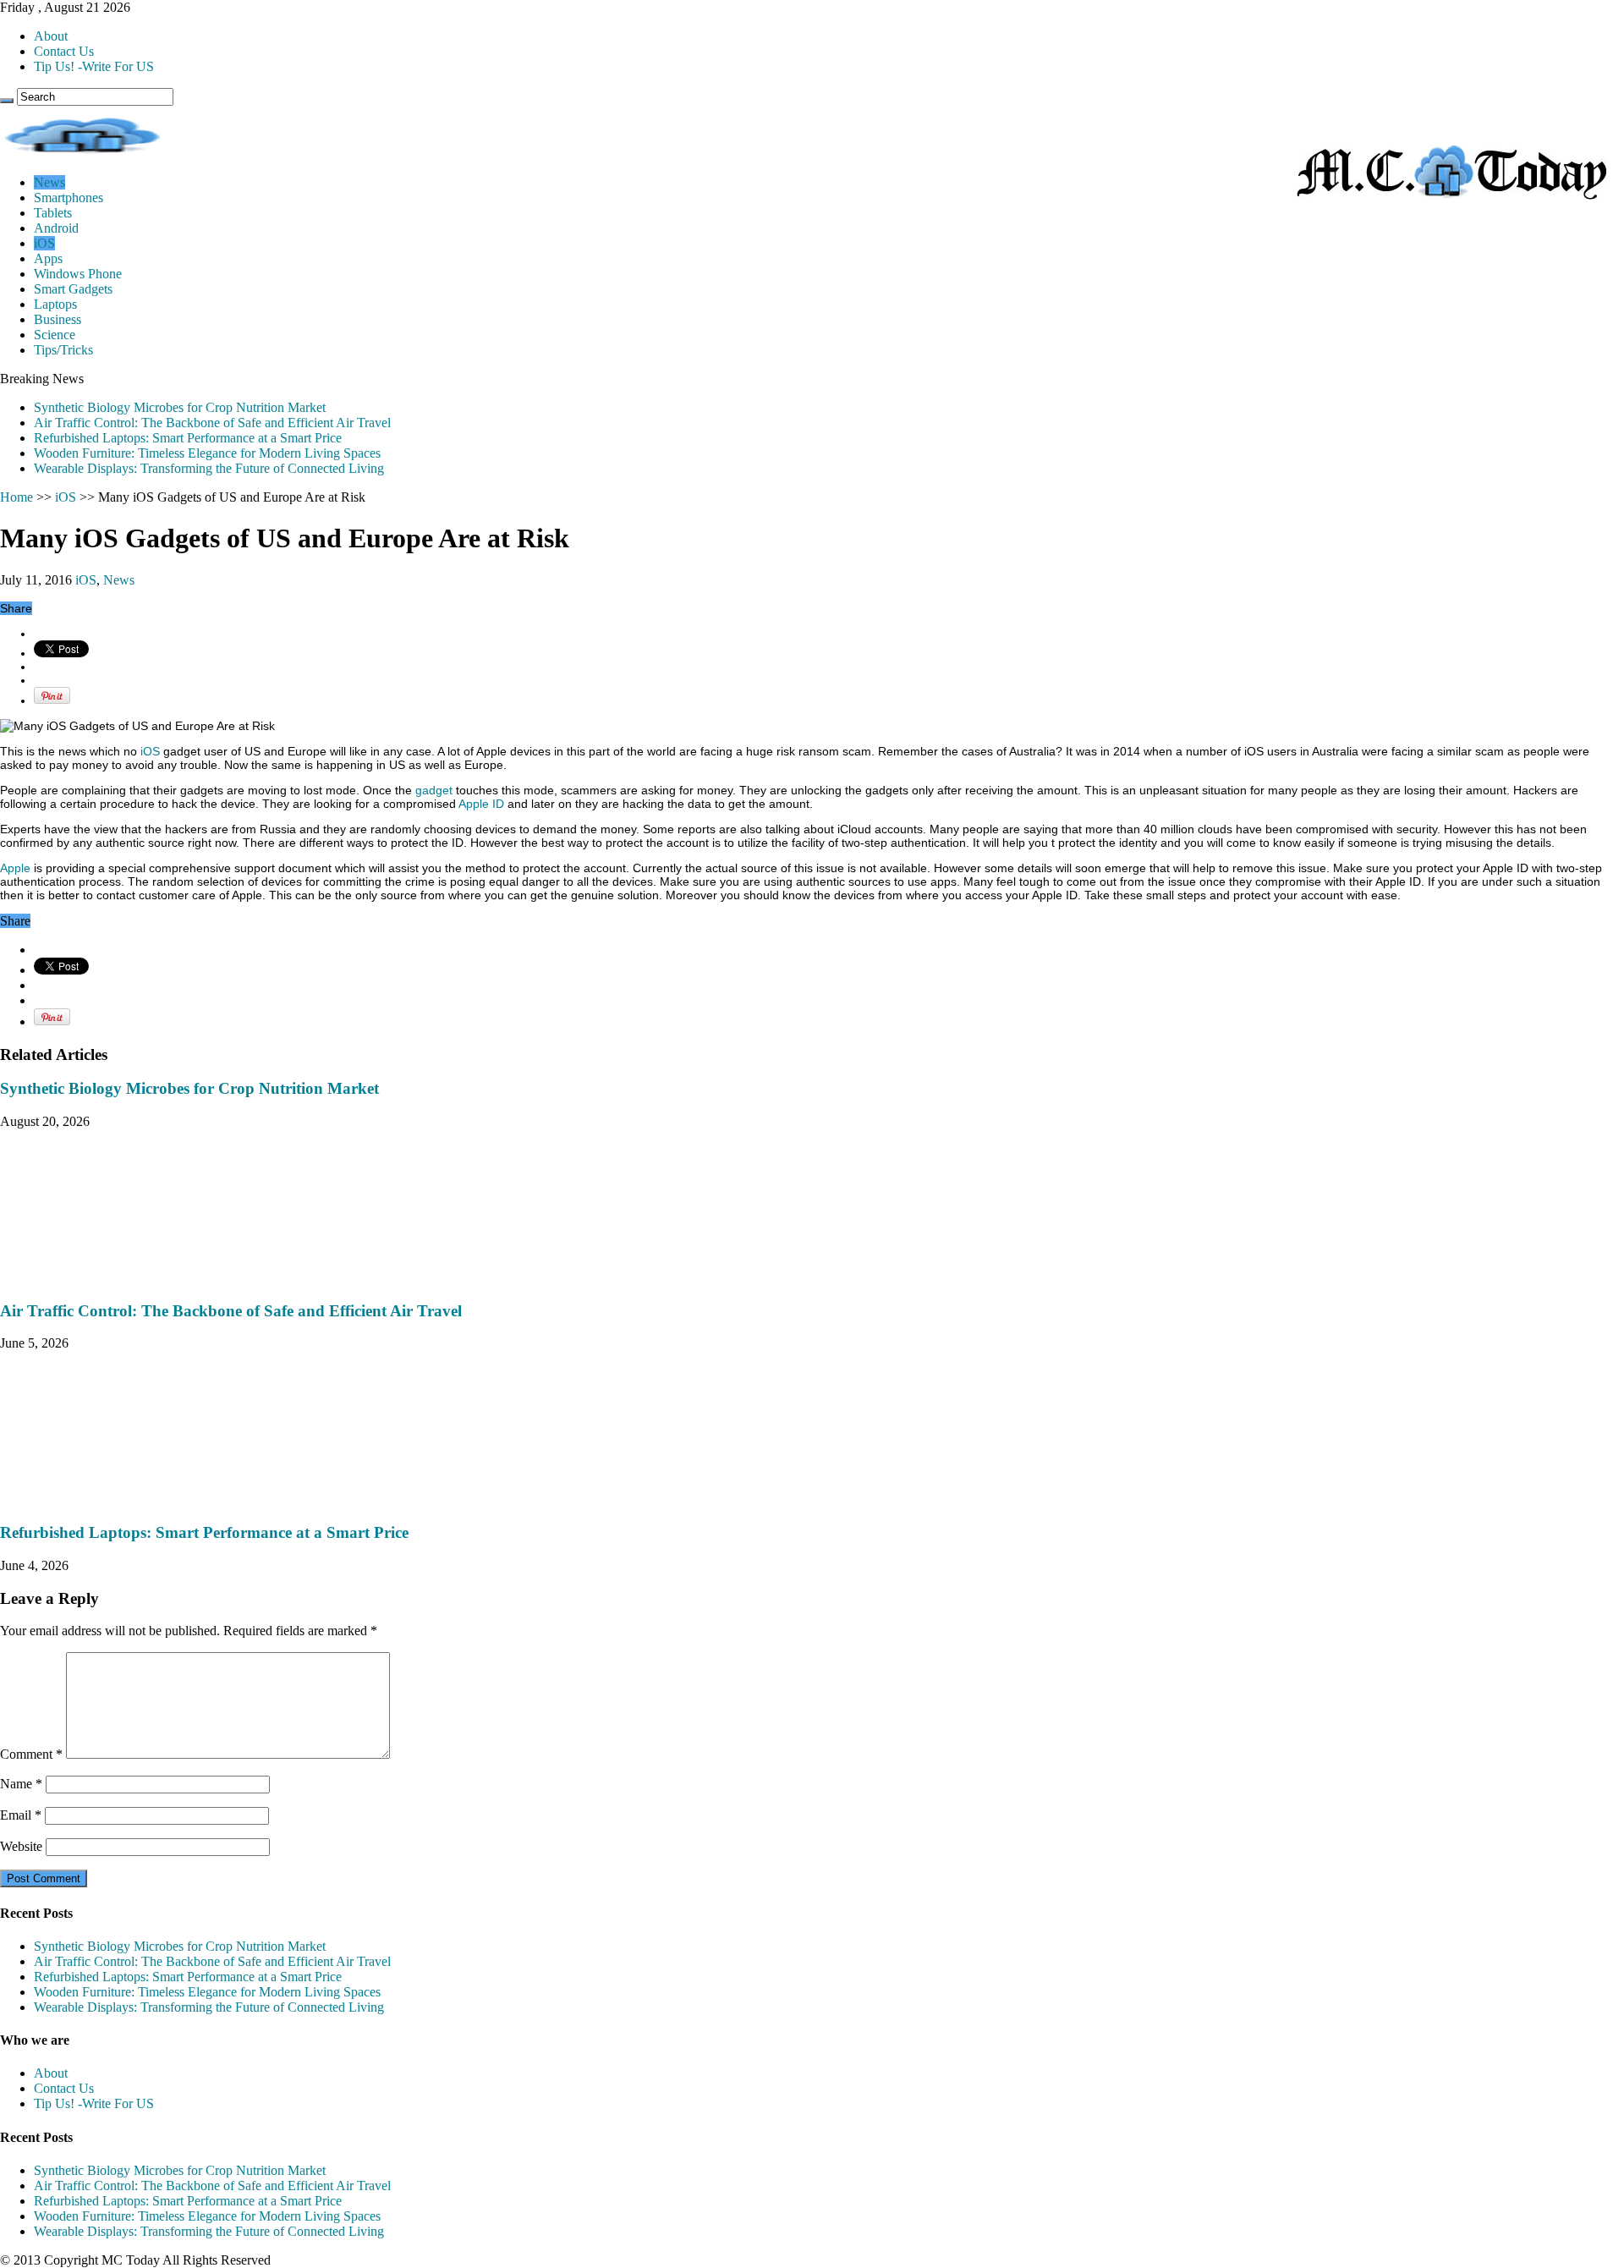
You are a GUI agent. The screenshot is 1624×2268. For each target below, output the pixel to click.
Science (55, 335)
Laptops (55, 304)
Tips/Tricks (63, 350)
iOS (44, 243)
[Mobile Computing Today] (1452, 194)
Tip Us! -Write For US (94, 66)
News (49, 182)
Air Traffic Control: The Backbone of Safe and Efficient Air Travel (212, 423)
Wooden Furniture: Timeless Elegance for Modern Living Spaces (207, 453)
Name (21, 1784)
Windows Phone (78, 274)
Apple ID (481, 804)
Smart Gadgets (73, 289)
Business (58, 319)
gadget (434, 790)
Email (21, 1815)
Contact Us (64, 51)
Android (56, 228)
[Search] (7, 101)
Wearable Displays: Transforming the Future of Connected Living (209, 468)
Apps (48, 258)
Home (16, 497)
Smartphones (69, 198)
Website (21, 1846)
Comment (31, 1754)
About (51, 36)
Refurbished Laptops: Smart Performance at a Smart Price (188, 438)
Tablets (53, 213)
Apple (15, 868)
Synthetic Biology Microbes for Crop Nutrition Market (180, 407)
